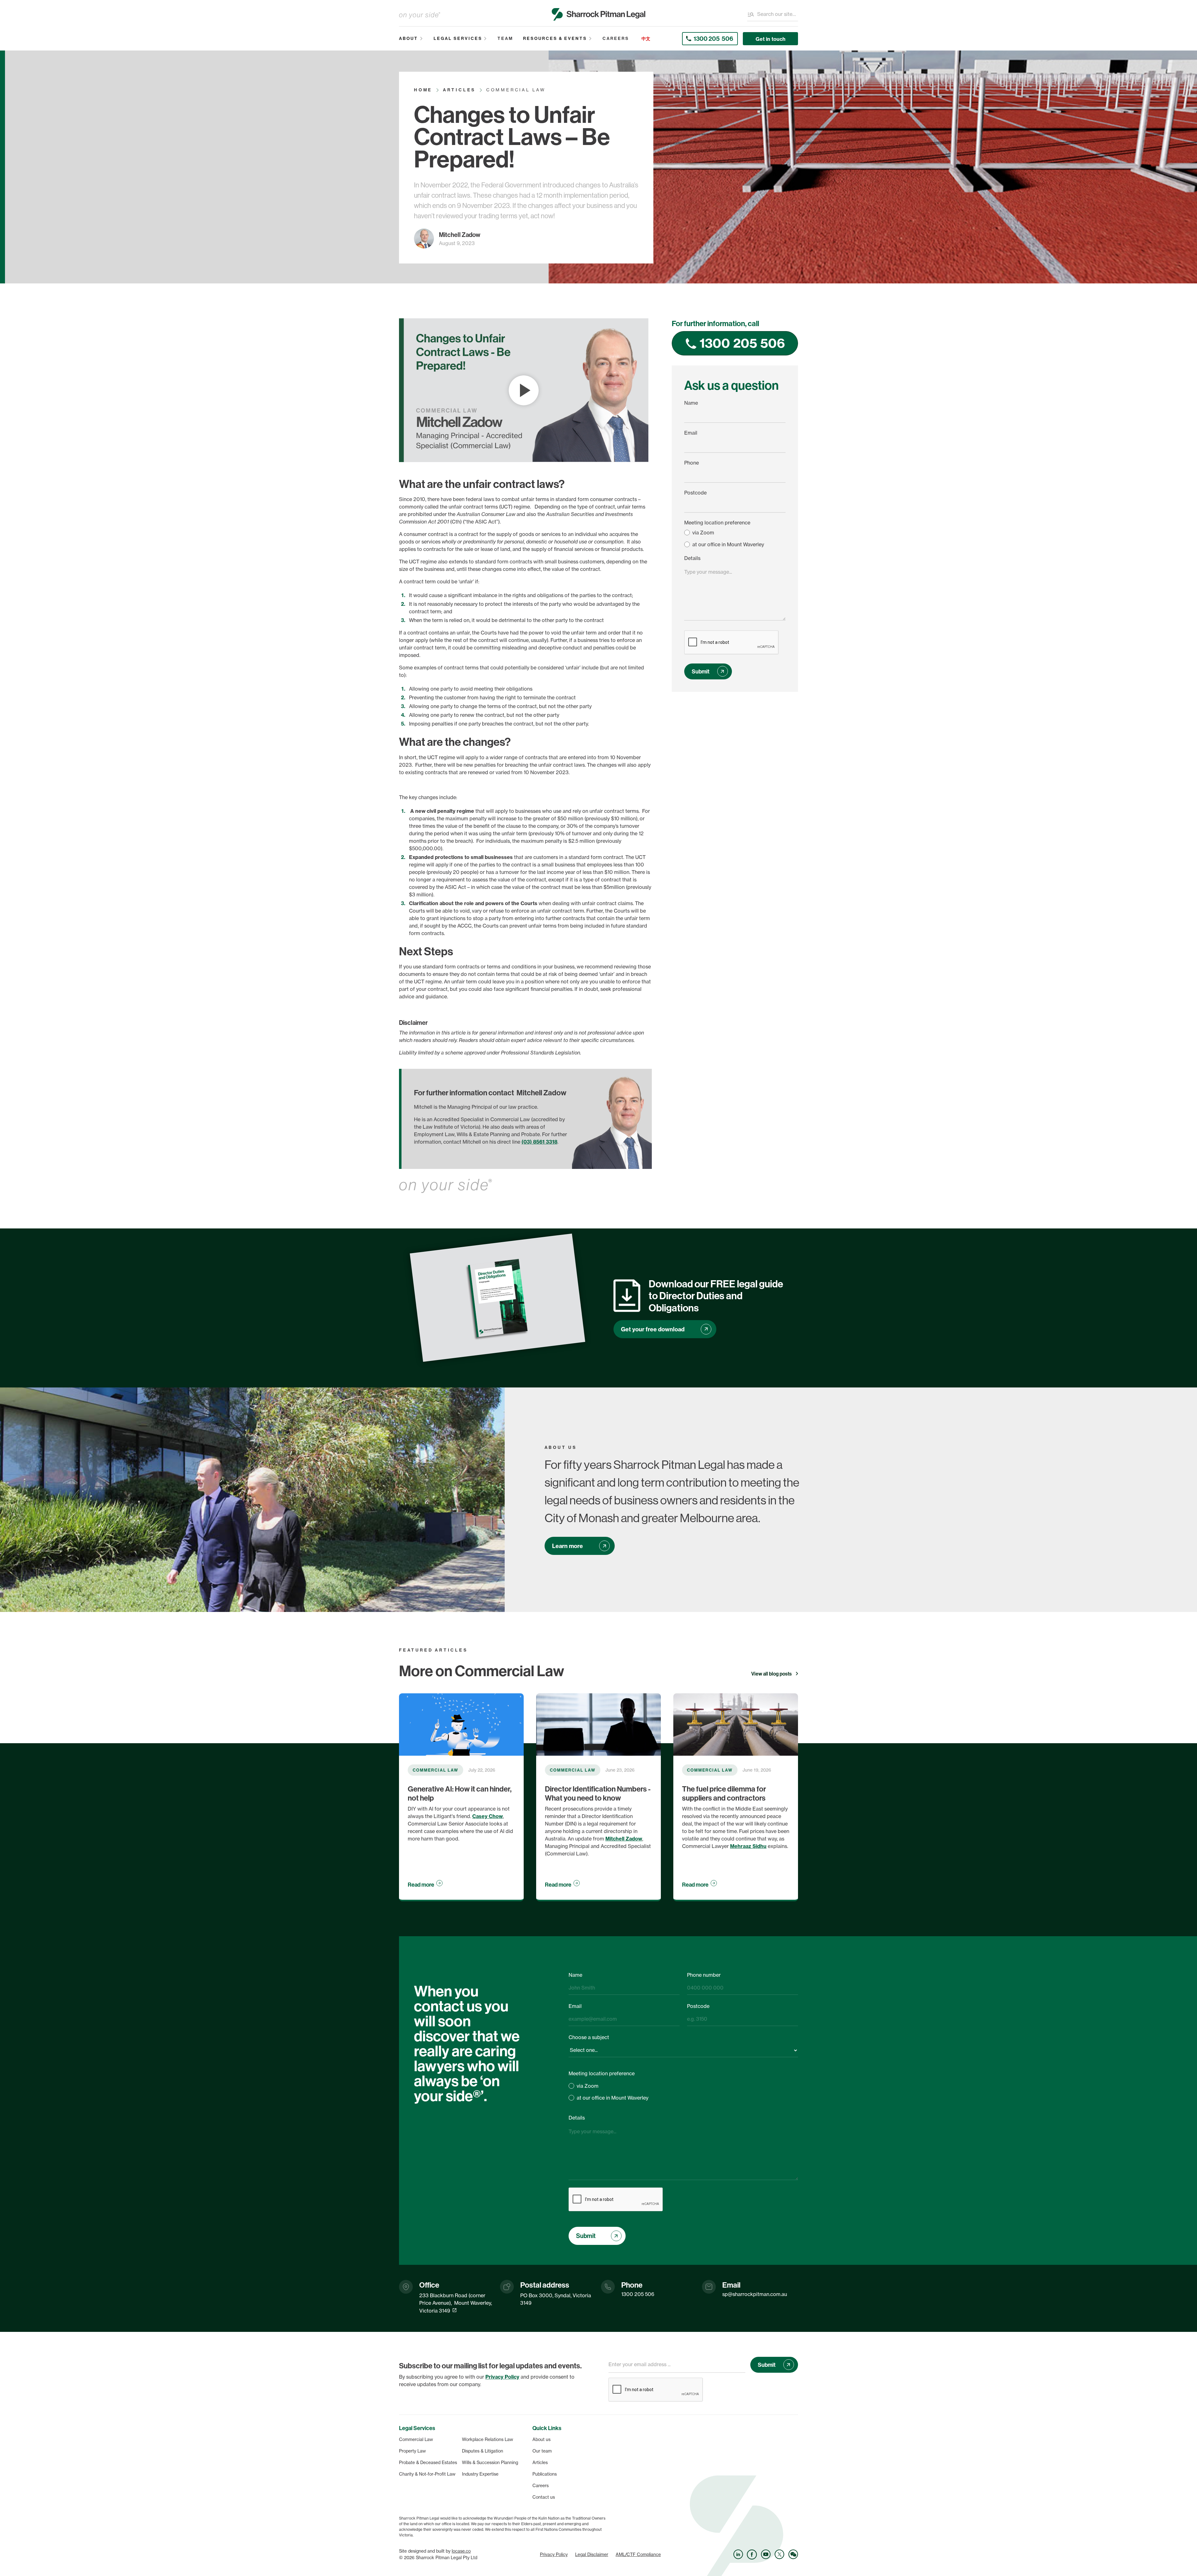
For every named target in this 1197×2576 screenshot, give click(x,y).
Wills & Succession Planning (490, 2463)
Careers (541, 2486)
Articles (540, 2463)
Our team (542, 2451)
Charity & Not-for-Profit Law (427, 2474)
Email (691, 433)
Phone (692, 463)
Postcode (695, 493)
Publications (545, 2474)
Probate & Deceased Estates (428, 2463)
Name (691, 403)
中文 (646, 39)
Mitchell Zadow (624, 1839)
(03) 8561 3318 (539, 1142)
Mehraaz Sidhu (748, 1846)
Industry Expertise (480, 2474)
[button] (411, 39)
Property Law (412, 2451)
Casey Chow (488, 1816)
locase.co (461, 2551)
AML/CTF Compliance (638, 2554)
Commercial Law (416, 2439)
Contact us (544, 2497)
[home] (598, 14)
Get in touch (771, 39)
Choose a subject (589, 2037)
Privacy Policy (554, 2554)
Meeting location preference (717, 523)
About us (541, 2439)
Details (692, 558)
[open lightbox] (524, 390)
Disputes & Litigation (483, 2451)
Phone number (704, 1975)
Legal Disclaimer (592, 2554)
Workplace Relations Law (488, 2439)
